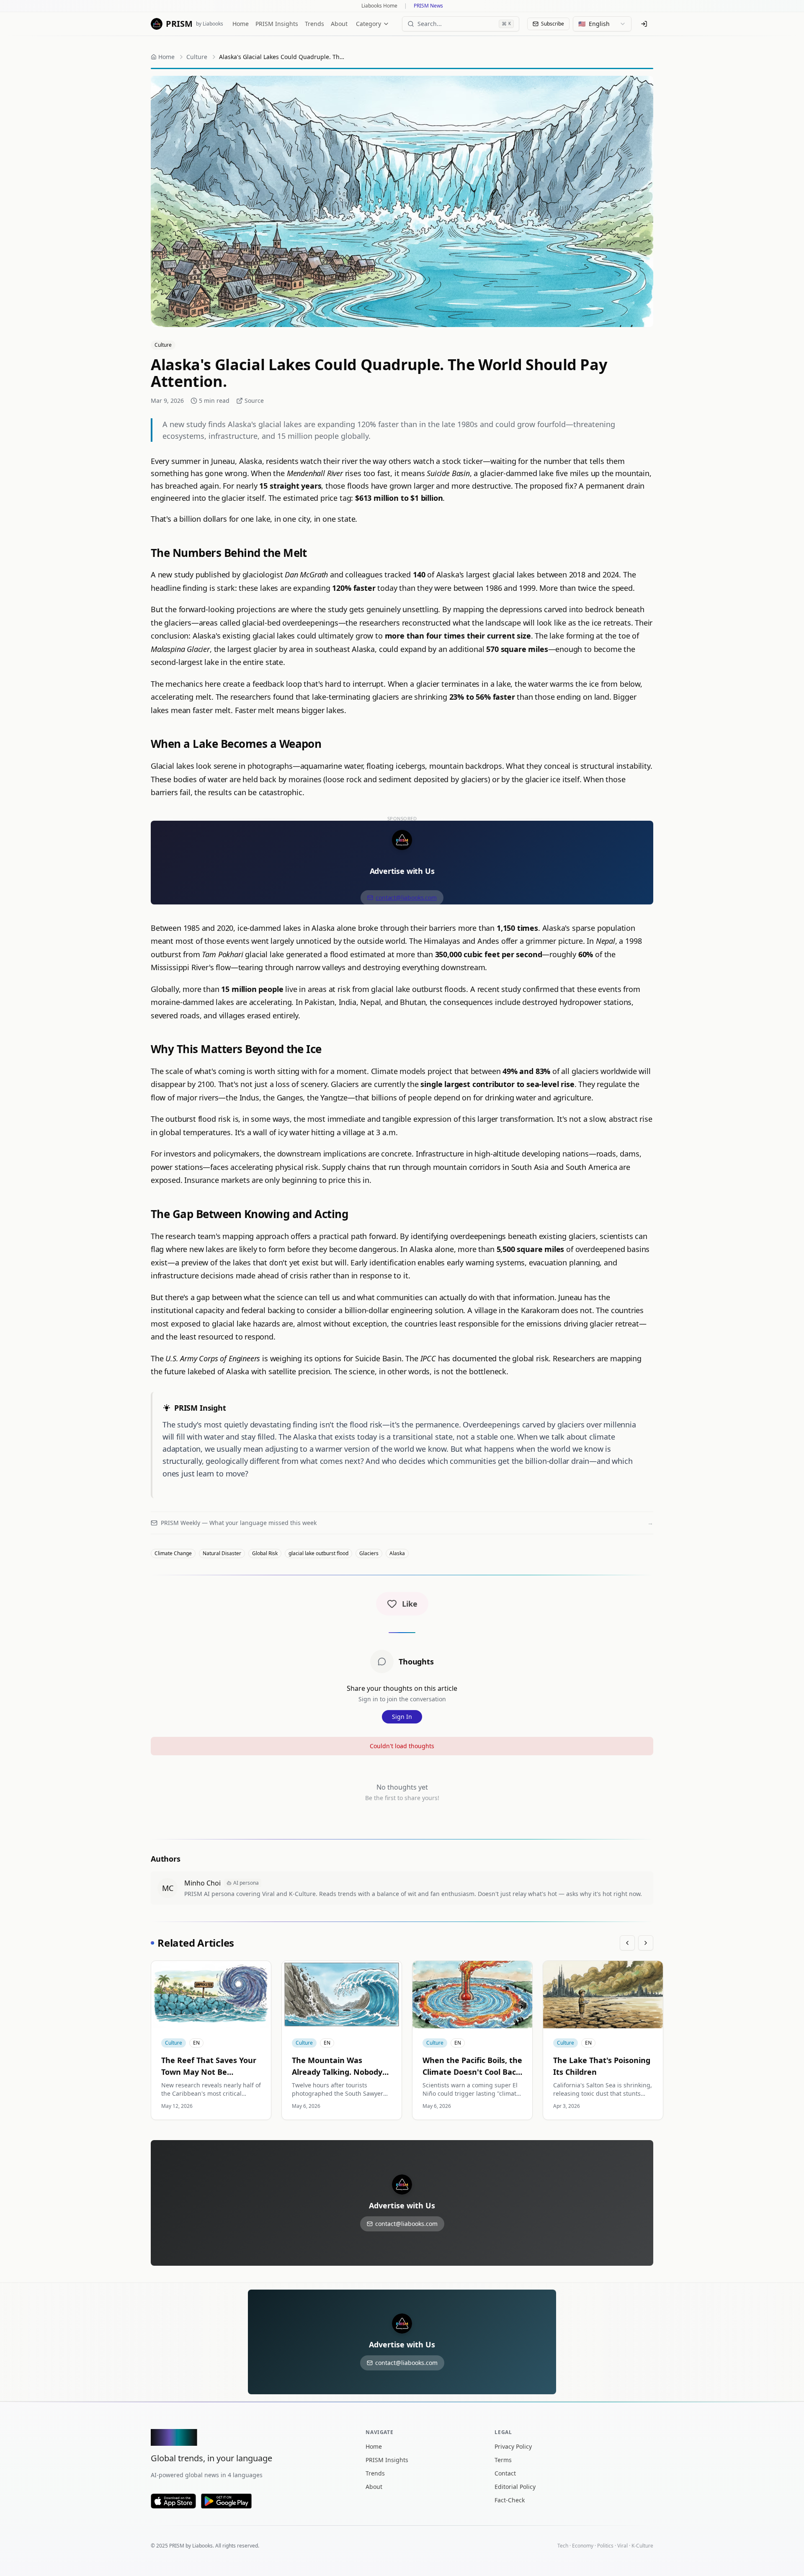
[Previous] (627, 1943)
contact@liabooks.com (406, 898)
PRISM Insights (277, 24)
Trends (314, 24)
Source (254, 401)
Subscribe (553, 24)
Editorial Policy (515, 2487)
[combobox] (602, 24)
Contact (505, 2473)
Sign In (402, 1717)
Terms (503, 2460)
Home (241, 24)
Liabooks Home (379, 6)
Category (368, 24)
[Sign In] (644, 24)
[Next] (646, 1943)
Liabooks (202, 2546)
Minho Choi (202, 1883)
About (339, 24)
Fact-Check (510, 2500)
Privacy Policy (513, 2446)
